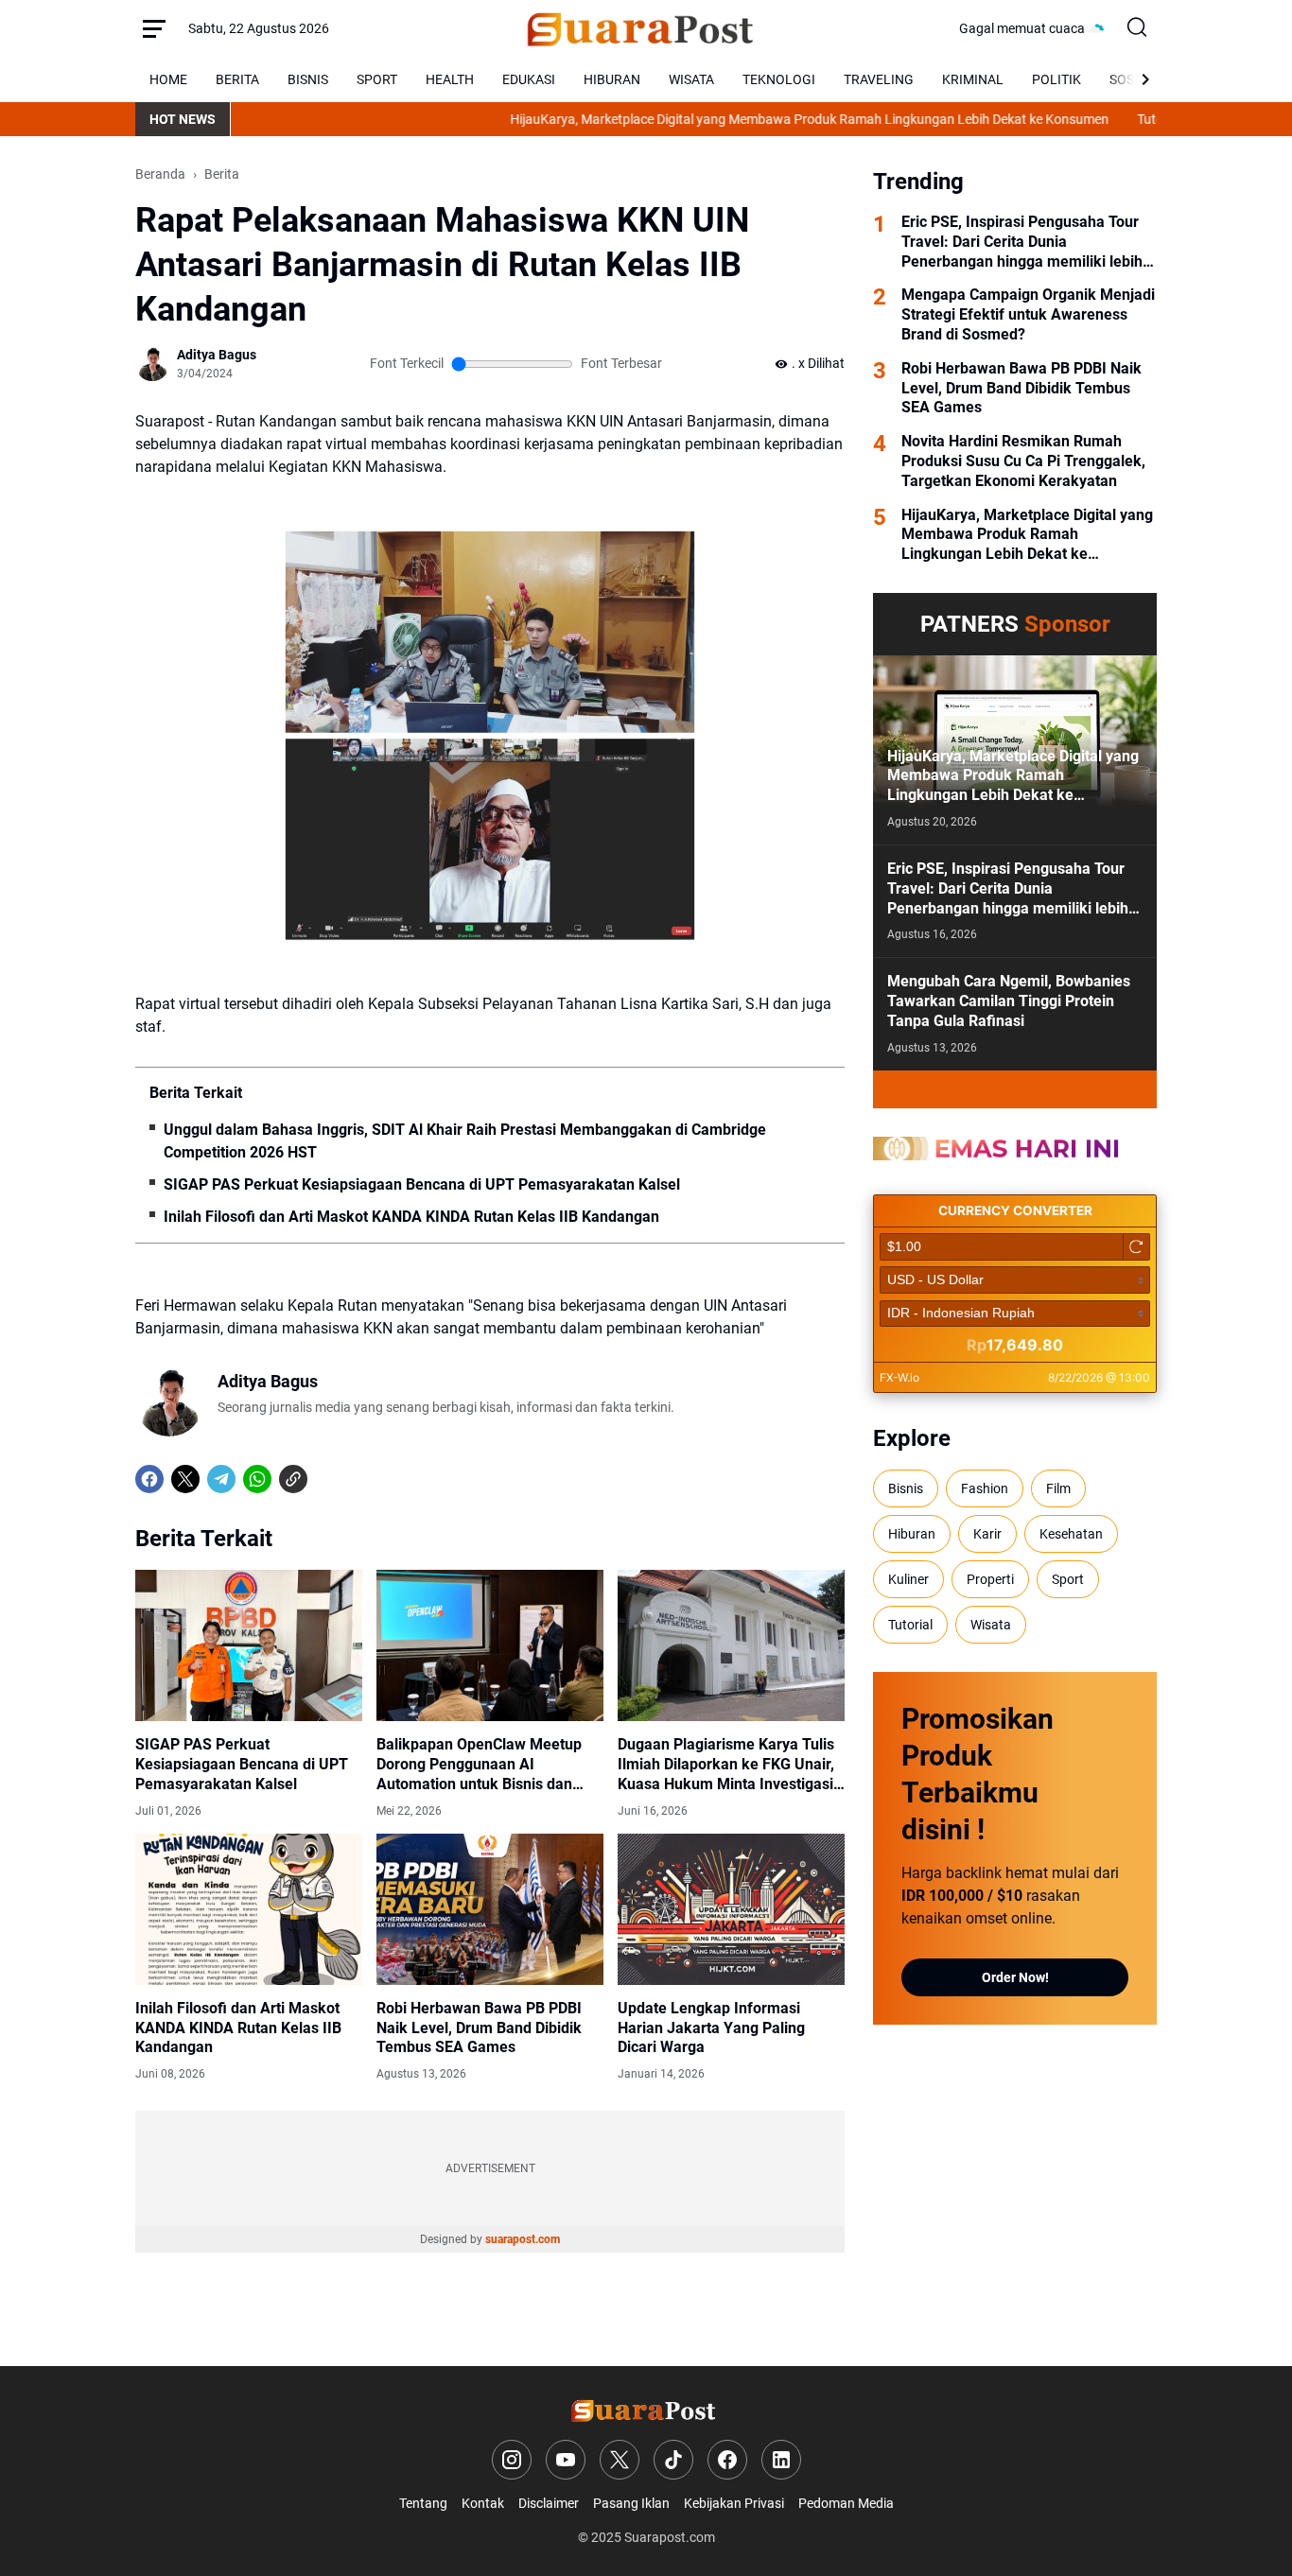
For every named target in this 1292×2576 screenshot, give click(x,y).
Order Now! (1015, 1977)
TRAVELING (879, 79)
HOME (168, 79)
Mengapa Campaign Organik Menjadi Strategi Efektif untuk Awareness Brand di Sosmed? (1028, 314)
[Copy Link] (293, 1479)
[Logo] (646, 2410)
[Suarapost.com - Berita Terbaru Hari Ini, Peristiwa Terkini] (644, 28)
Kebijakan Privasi (734, 2503)
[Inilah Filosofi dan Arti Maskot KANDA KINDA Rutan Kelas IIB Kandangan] (249, 1909)
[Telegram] (221, 1479)
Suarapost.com (670, 2537)
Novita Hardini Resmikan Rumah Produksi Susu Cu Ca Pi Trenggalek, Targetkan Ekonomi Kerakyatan (1023, 461)
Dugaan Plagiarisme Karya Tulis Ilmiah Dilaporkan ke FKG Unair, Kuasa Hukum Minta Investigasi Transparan (726, 1765)
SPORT (377, 79)
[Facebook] (149, 1479)
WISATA (691, 79)
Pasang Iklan (631, 2503)
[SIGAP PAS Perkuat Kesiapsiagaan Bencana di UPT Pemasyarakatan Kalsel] (249, 1645)
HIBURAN (612, 79)
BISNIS (308, 79)
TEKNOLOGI (779, 79)
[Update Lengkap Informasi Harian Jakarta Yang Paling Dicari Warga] (731, 1909)
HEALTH (450, 79)
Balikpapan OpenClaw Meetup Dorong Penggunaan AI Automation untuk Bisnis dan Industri (479, 1765)
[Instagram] (512, 2460)
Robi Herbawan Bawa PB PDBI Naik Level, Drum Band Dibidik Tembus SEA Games (479, 2028)
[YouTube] (566, 2460)
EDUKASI (529, 79)
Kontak (483, 2503)
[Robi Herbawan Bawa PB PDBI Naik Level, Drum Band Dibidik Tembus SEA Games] (490, 1909)
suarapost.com (523, 2239)
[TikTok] (673, 2460)
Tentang (423, 2503)
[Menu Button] (154, 28)
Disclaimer (549, 2503)
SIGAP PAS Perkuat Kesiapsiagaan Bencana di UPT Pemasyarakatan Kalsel (422, 1184)
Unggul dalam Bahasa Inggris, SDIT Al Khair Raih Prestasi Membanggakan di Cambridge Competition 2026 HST (465, 1141)
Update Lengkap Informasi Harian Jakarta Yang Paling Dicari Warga (711, 2028)
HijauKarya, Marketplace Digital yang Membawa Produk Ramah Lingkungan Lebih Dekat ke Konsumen (737, 119)
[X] (185, 1479)
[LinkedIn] (781, 2460)
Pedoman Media (846, 2503)
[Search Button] (1138, 28)
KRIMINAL (973, 79)
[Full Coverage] (1015, 1089)
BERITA (237, 79)
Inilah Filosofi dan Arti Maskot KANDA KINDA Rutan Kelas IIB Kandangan (411, 1217)
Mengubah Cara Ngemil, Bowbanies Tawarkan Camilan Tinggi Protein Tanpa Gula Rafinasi (1009, 1001)
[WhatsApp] (257, 1479)
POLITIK (1056, 79)
